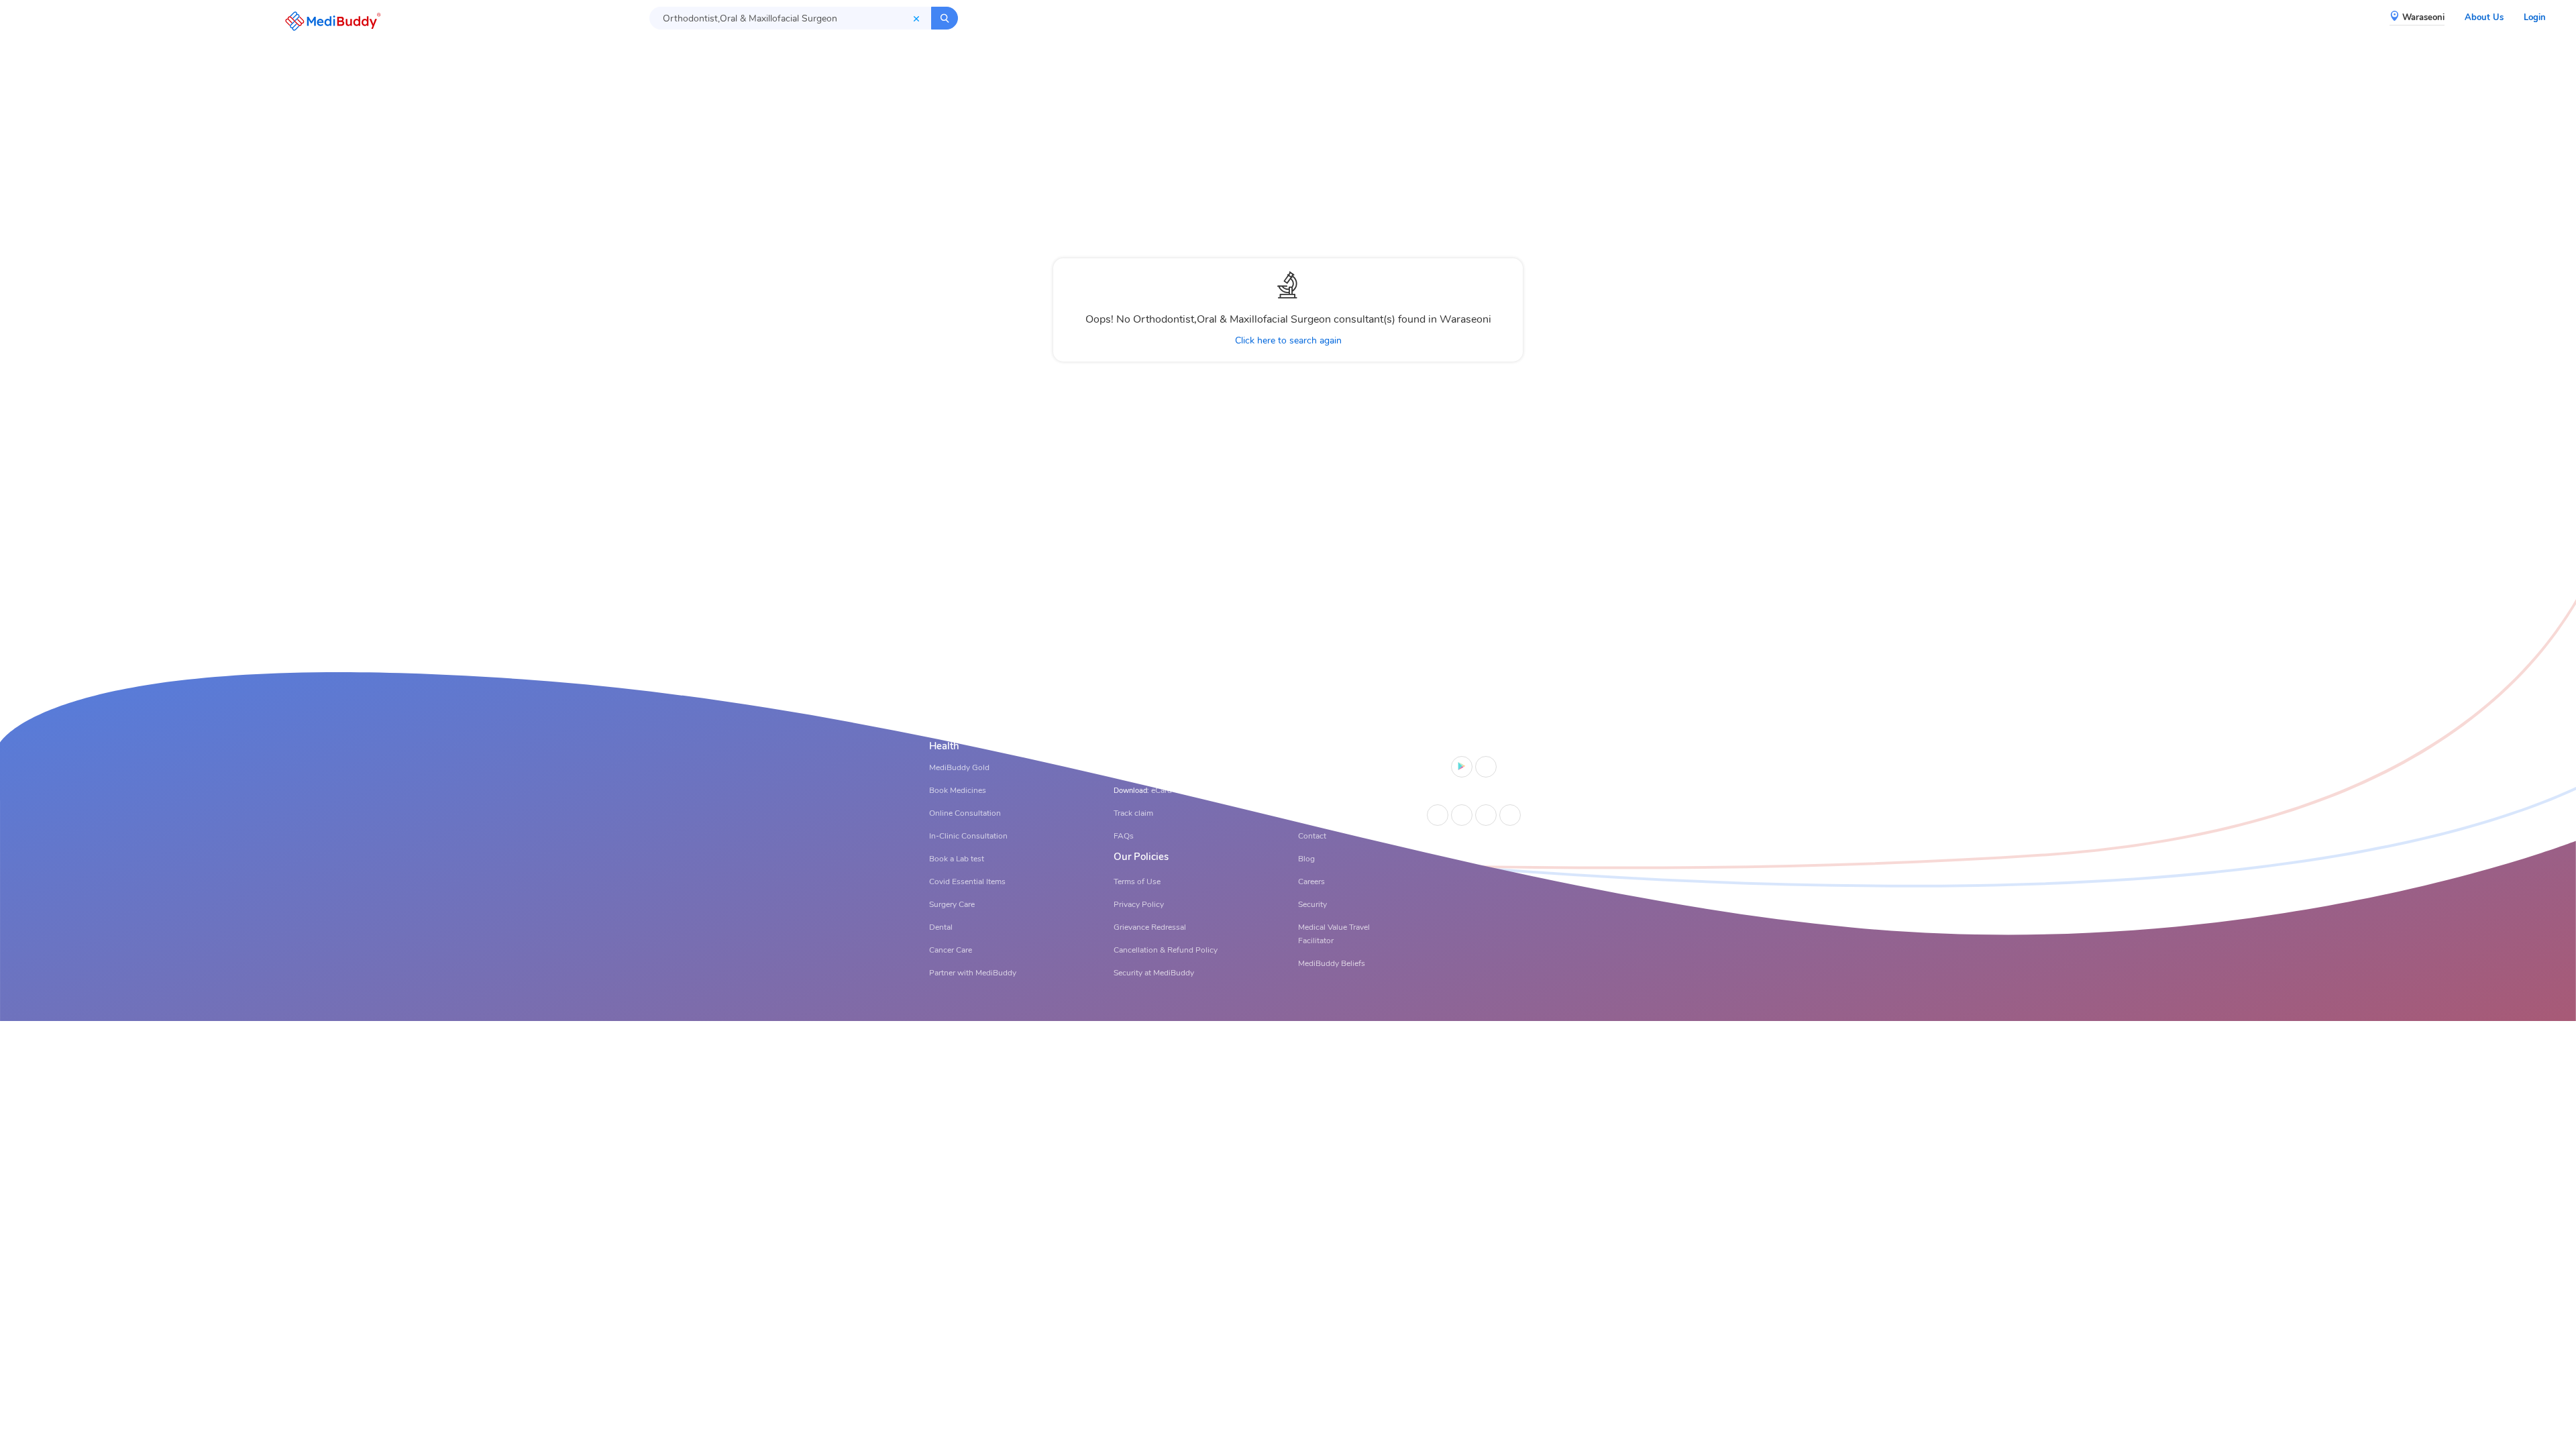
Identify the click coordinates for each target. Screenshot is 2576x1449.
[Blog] (1510, 815)
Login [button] (2535, 17)
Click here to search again (1288, 340)
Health (944, 746)
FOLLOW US (1470, 795)
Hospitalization (1148, 746)
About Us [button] (2484, 17)
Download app (1471, 746)
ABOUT (1316, 746)
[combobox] (790, 18)
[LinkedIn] (1462, 815)
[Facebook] (1438, 815)
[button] (329, 21)
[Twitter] (1486, 815)
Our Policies (1141, 857)
